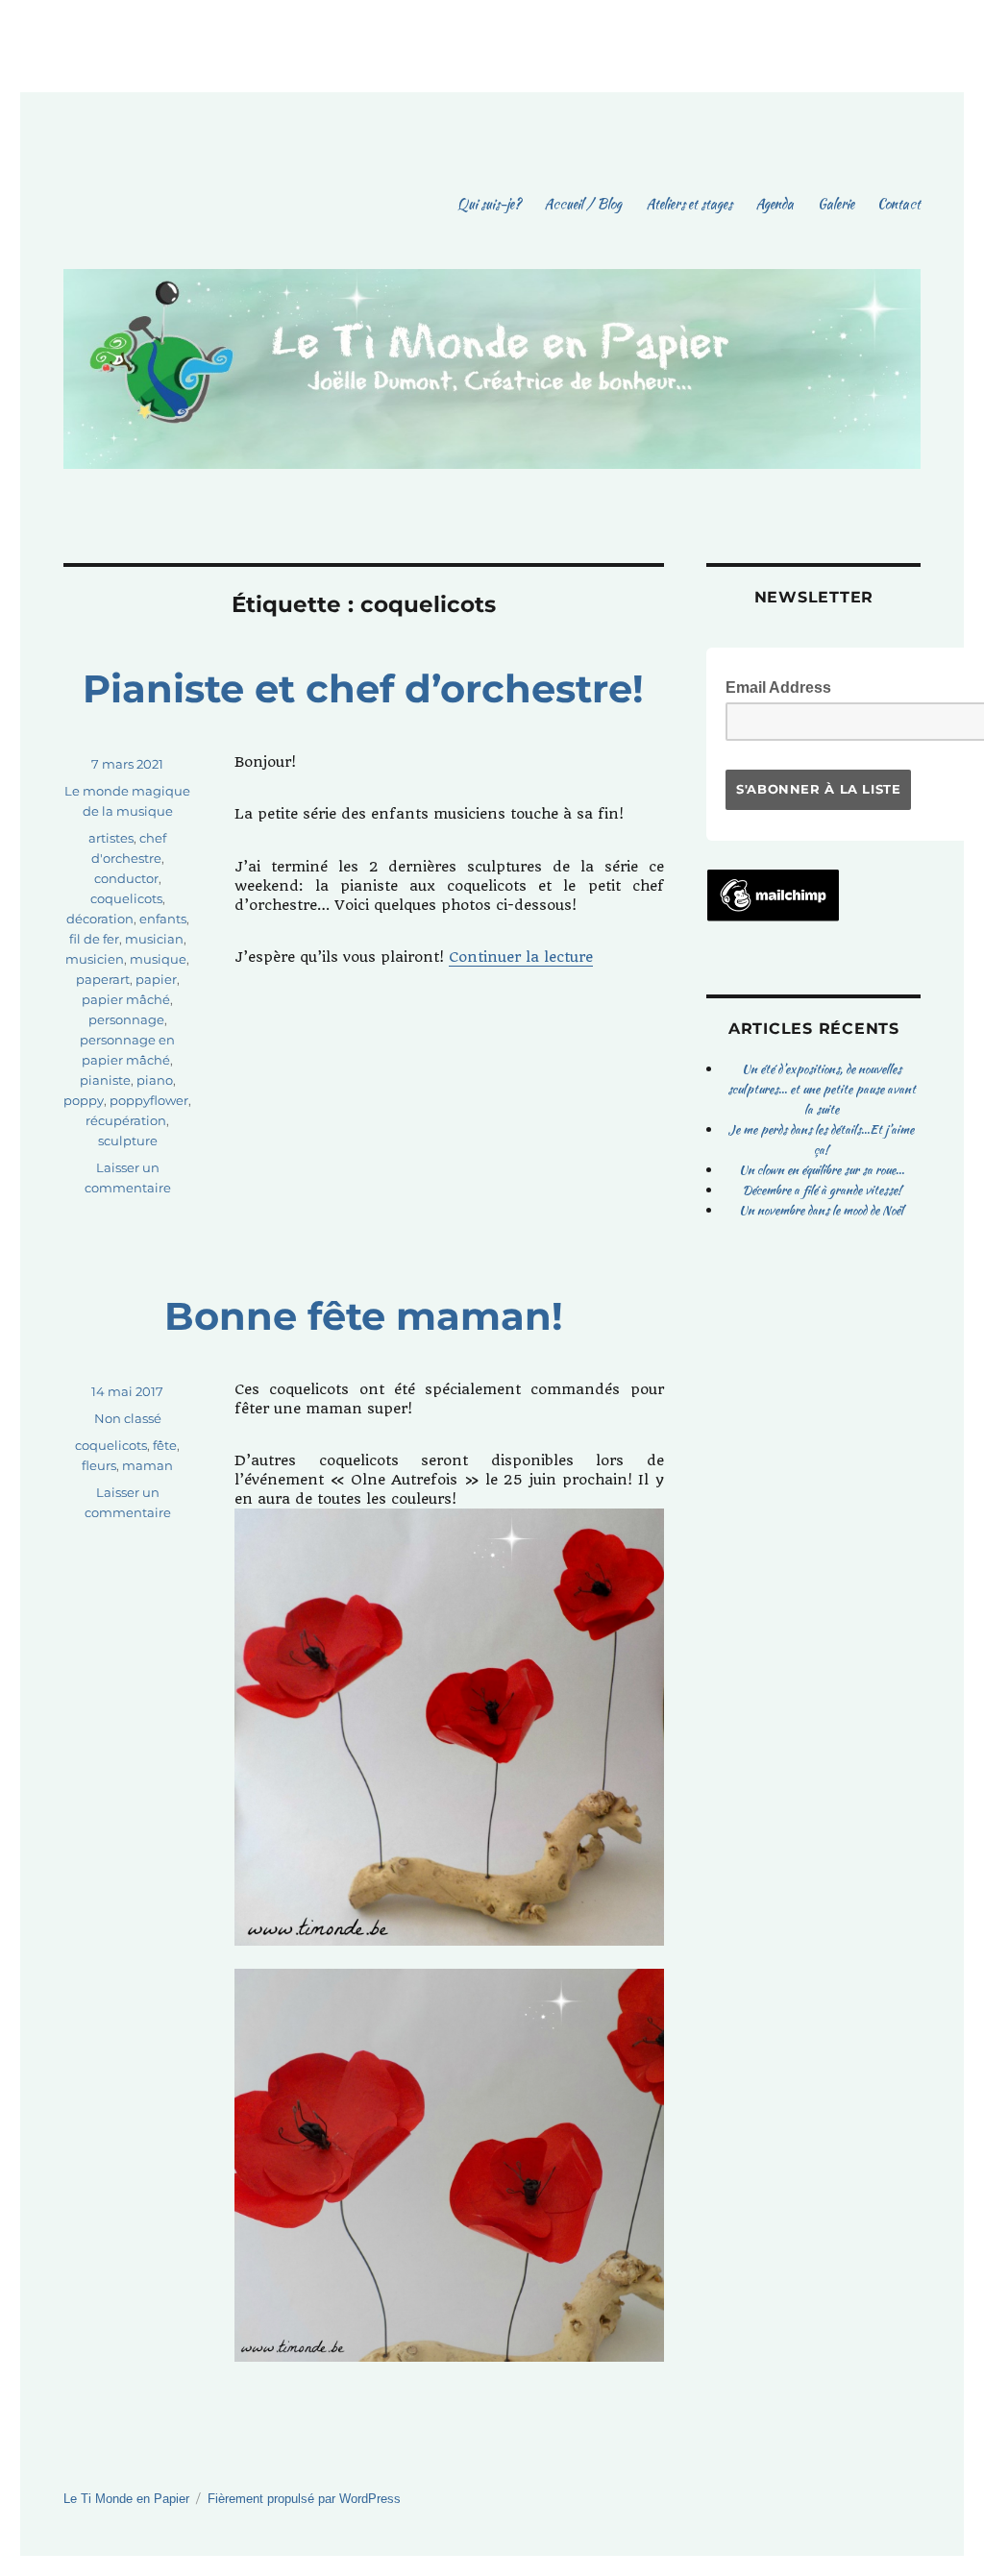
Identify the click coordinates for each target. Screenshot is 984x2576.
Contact (899, 204)
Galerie (836, 204)
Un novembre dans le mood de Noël (821, 1210)
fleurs (99, 1465)
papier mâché (126, 999)
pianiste (105, 1080)
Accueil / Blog (583, 204)
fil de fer (94, 939)
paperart (103, 979)
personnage (126, 1019)
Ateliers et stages (689, 204)
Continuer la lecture (521, 957)
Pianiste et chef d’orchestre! (363, 688)
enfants (163, 919)
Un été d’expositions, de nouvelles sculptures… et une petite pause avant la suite (822, 1089)
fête (165, 1445)
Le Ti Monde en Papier (126, 2499)
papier (156, 979)
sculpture (128, 1141)
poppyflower (149, 1100)
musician (154, 939)
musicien (95, 959)
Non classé (128, 1418)
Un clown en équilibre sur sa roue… (822, 1170)
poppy (84, 1100)
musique (158, 959)
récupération (126, 1120)
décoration (100, 919)
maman (148, 1465)
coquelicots (126, 898)
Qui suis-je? (489, 204)
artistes (111, 838)
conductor (126, 878)
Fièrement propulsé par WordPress (304, 2499)
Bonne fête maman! (364, 1316)
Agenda (775, 204)
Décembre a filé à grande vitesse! (822, 1190)
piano (155, 1080)
